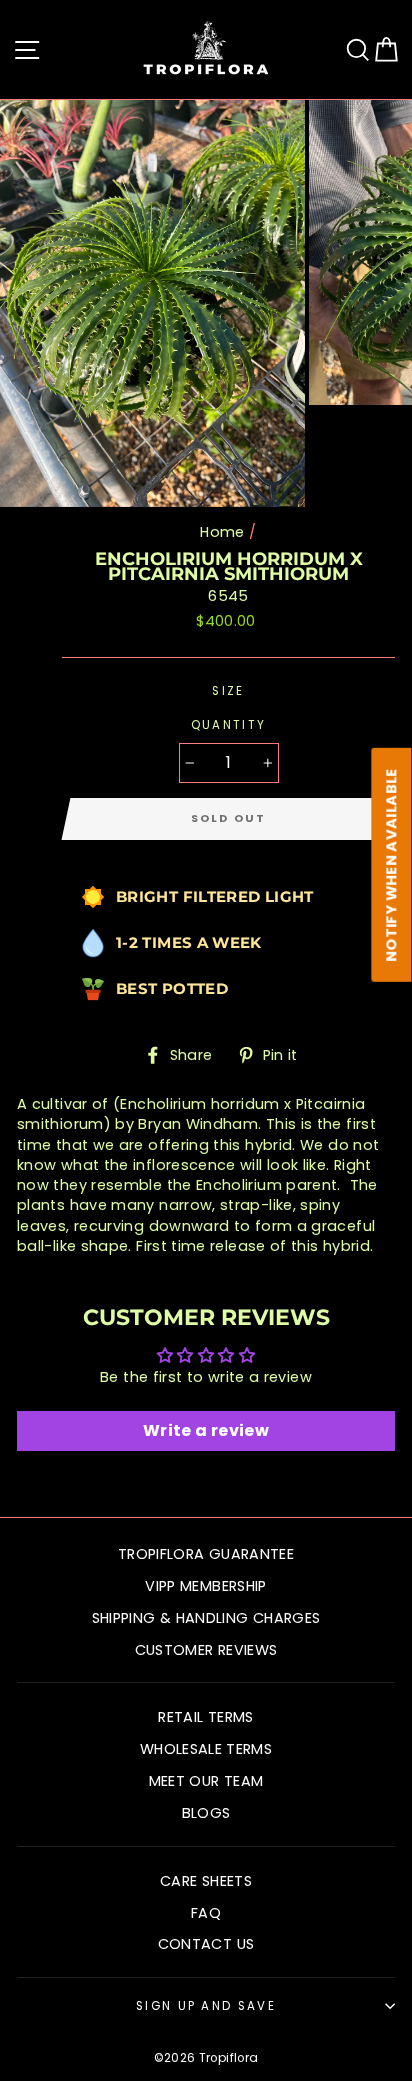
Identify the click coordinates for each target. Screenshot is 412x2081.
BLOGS (206, 1813)
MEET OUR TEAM (206, 1781)
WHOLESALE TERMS (206, 1749)
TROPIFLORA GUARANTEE (206, 1554)
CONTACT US (206, 1944)
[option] (154, 303)
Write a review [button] (206, 1430)
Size (228, 691)
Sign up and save (206, 2006)
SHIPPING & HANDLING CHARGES (206, 1618)
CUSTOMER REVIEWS (206, 1650)
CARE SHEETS (206, 1881)
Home (222, 532)
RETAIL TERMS (205, 1717)
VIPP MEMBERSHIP (205, 1586)
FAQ (206, 1913)
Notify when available (392, 865)
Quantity (229, 725)
